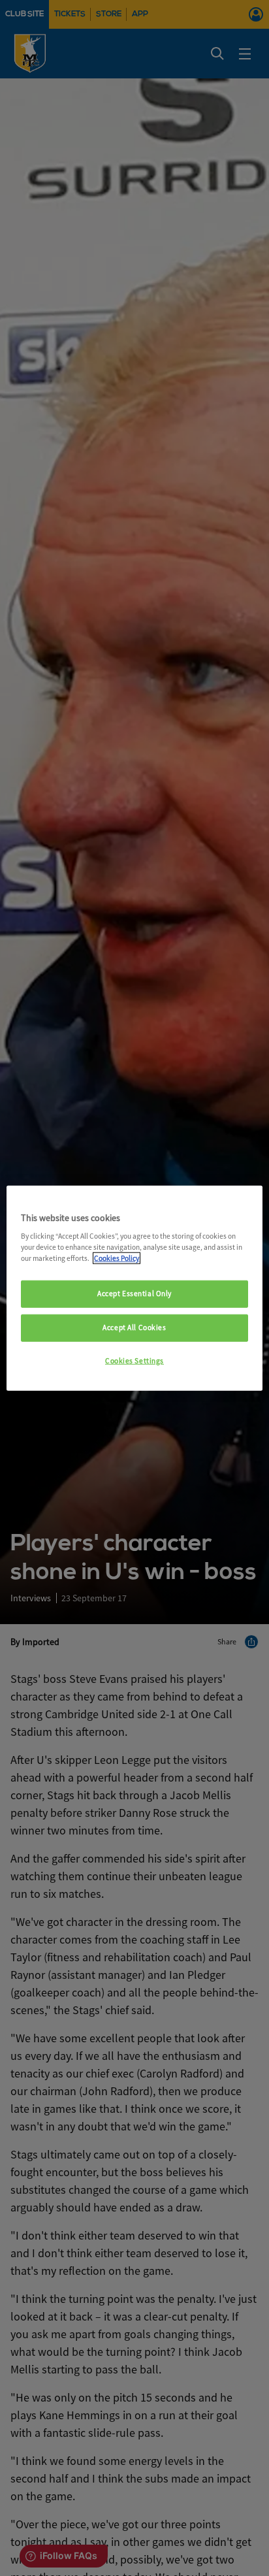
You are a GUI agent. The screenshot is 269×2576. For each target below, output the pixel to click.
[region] (134, 1288)
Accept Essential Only (134, 1294)
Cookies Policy (117, 1258)
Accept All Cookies (134, 1328)
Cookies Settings (134, 1361)
